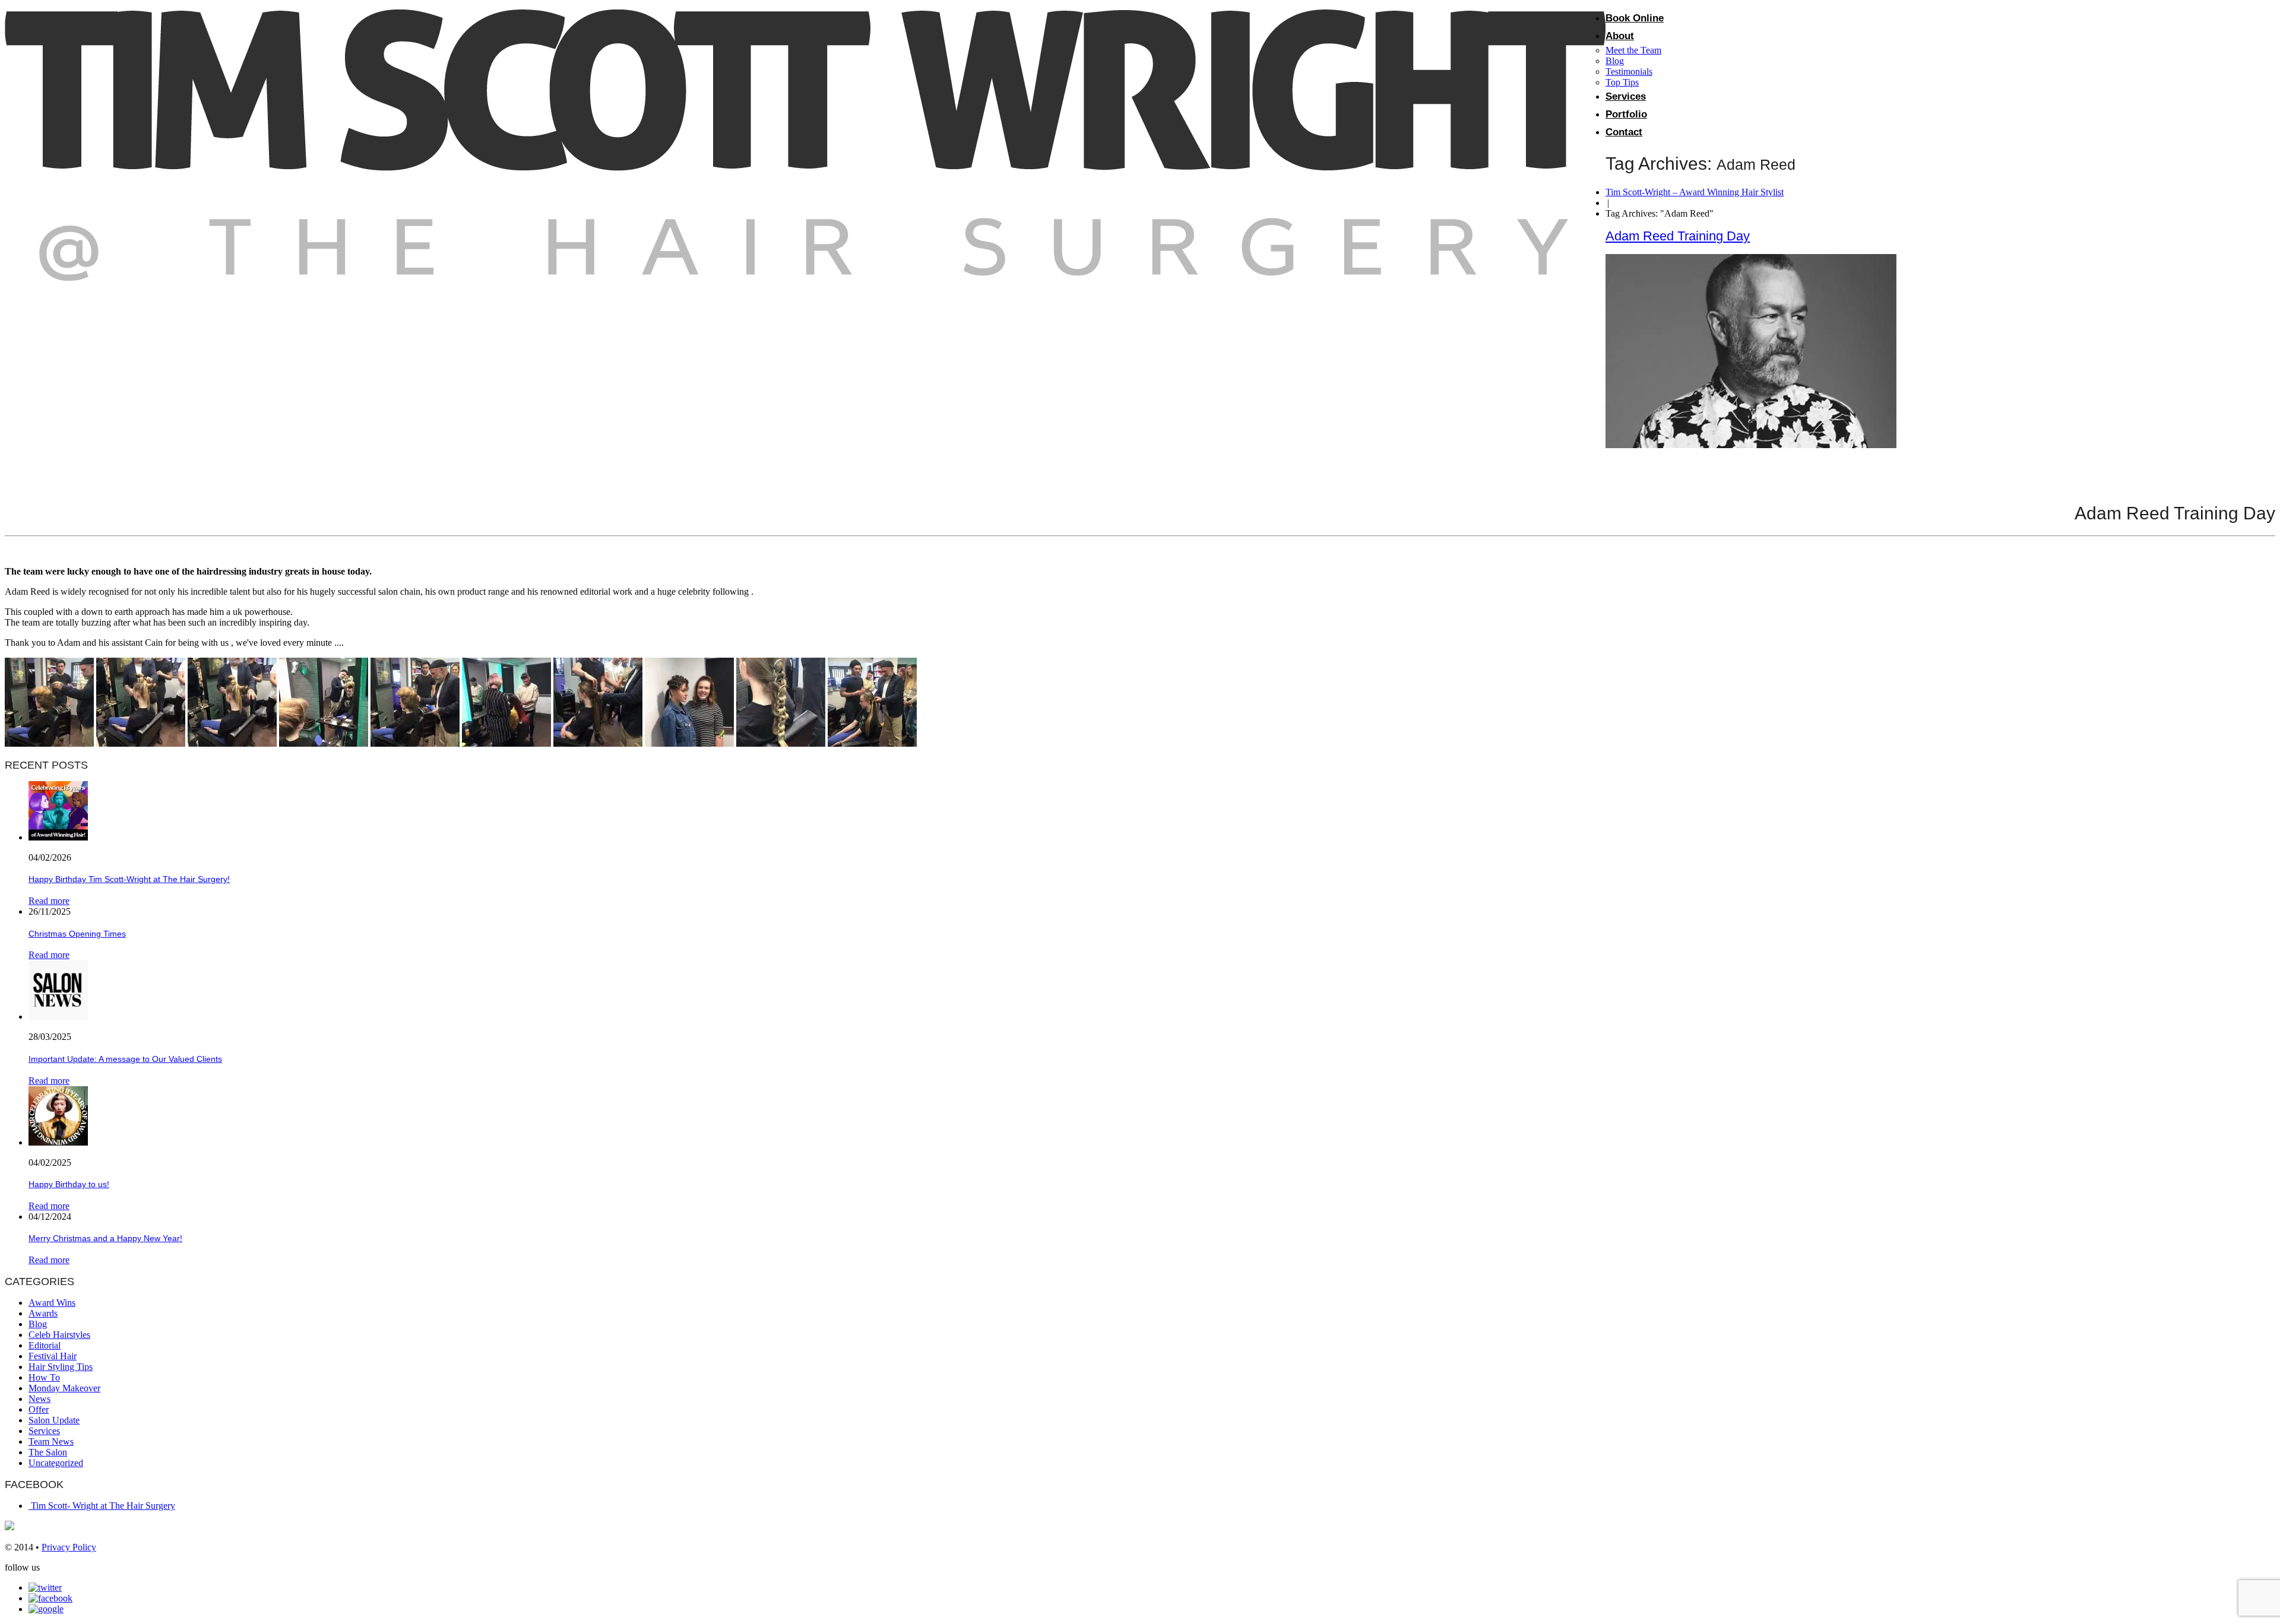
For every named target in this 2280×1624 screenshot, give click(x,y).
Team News (51, 1441)
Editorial (45, 1345)
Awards (43, 1313)
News (39, 1399)
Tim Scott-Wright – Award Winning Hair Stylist (1695, 192)
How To (44, 1377)
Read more (49, 901)
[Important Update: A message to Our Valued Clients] (58, 1016)
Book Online (1635, 18)
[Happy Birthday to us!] (58, 1142)
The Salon (48, 1452)
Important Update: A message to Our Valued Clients (125, 1059)
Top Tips (1622, 82)
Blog (1615, 61)
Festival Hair (53, 1356)
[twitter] (45, 1587)
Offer (39, 1409)
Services (1626, 96)
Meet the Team (1633, 50)
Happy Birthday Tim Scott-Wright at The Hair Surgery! (129, 879)
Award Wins (52, 1303)
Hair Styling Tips (61, 1367)
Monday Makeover (64, 1388)
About (1620, 36)
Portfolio (1626, 114)
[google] (46, 1609)
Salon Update (54, 1420)
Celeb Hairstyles (59, 1335)
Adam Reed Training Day (1678, 236)
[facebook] (50, 1598)
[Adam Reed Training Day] (1751, 445)
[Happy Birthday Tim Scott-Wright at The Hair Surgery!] (58, 837)
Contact (1624, 132)
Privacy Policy (69, 1547)
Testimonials (1629, 72)
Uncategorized (56, 1463)
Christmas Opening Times (77, 934)
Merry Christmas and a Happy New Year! (105, 1238)
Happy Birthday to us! (69, 1184)
